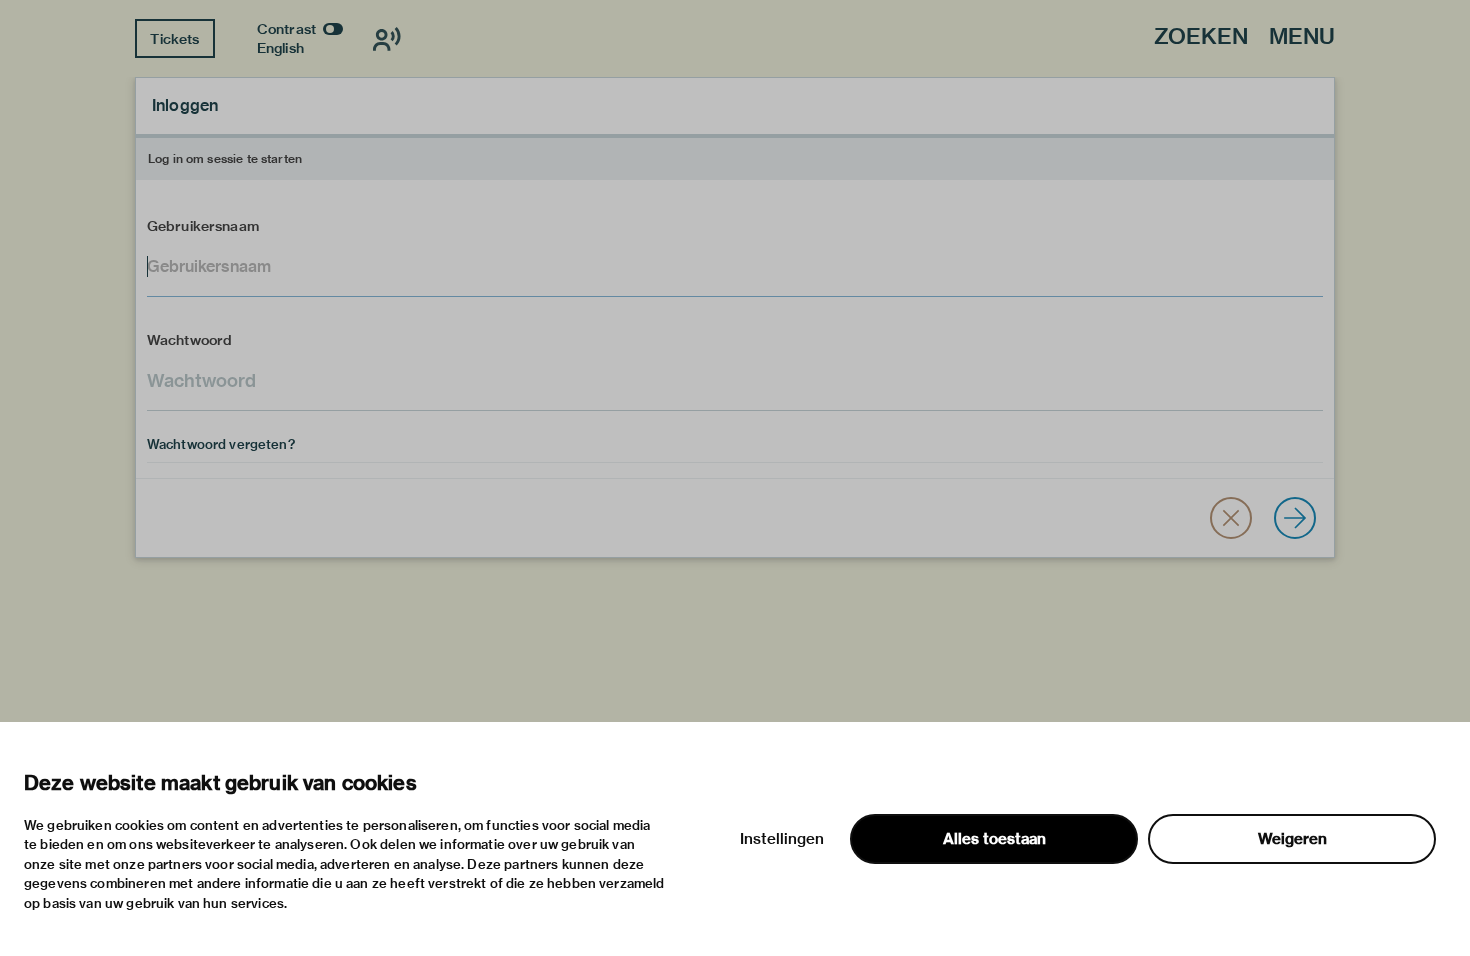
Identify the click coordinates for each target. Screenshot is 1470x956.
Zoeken (1201, 37)
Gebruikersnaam (203, 226)
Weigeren (1292, 839)
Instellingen (782, 839)
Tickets (174, 39)
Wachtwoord (190, 340)
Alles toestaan (994, 839)
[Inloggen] (1295, 518)
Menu (1302, 37)
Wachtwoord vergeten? (221, 444)
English (280, 48)
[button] (1231, 518)
